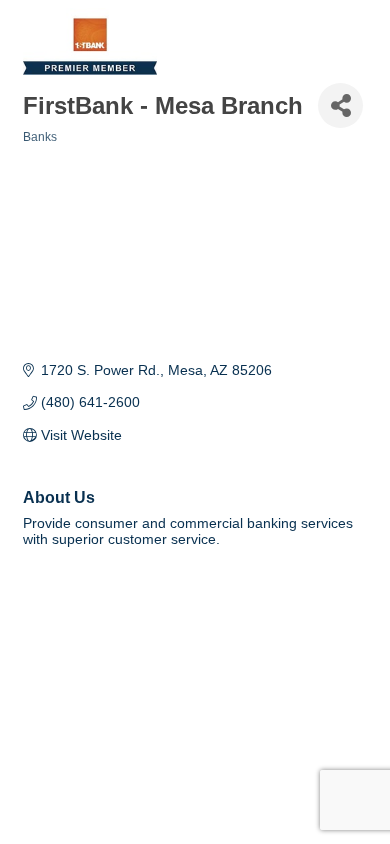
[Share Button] (340, 105)
